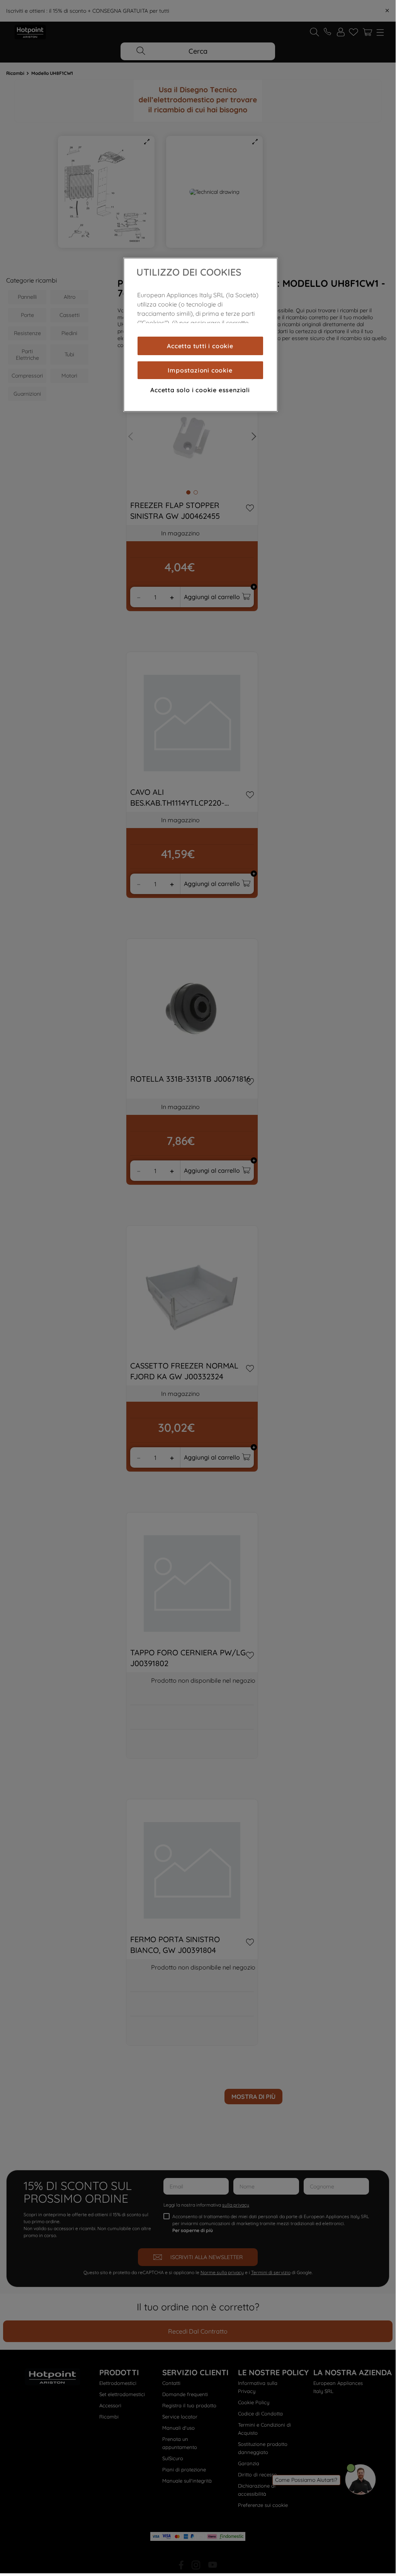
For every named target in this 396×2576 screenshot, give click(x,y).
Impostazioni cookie (200, 370)
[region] (201, 335)
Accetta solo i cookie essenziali (200, 390)
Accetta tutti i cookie (200, 346)
